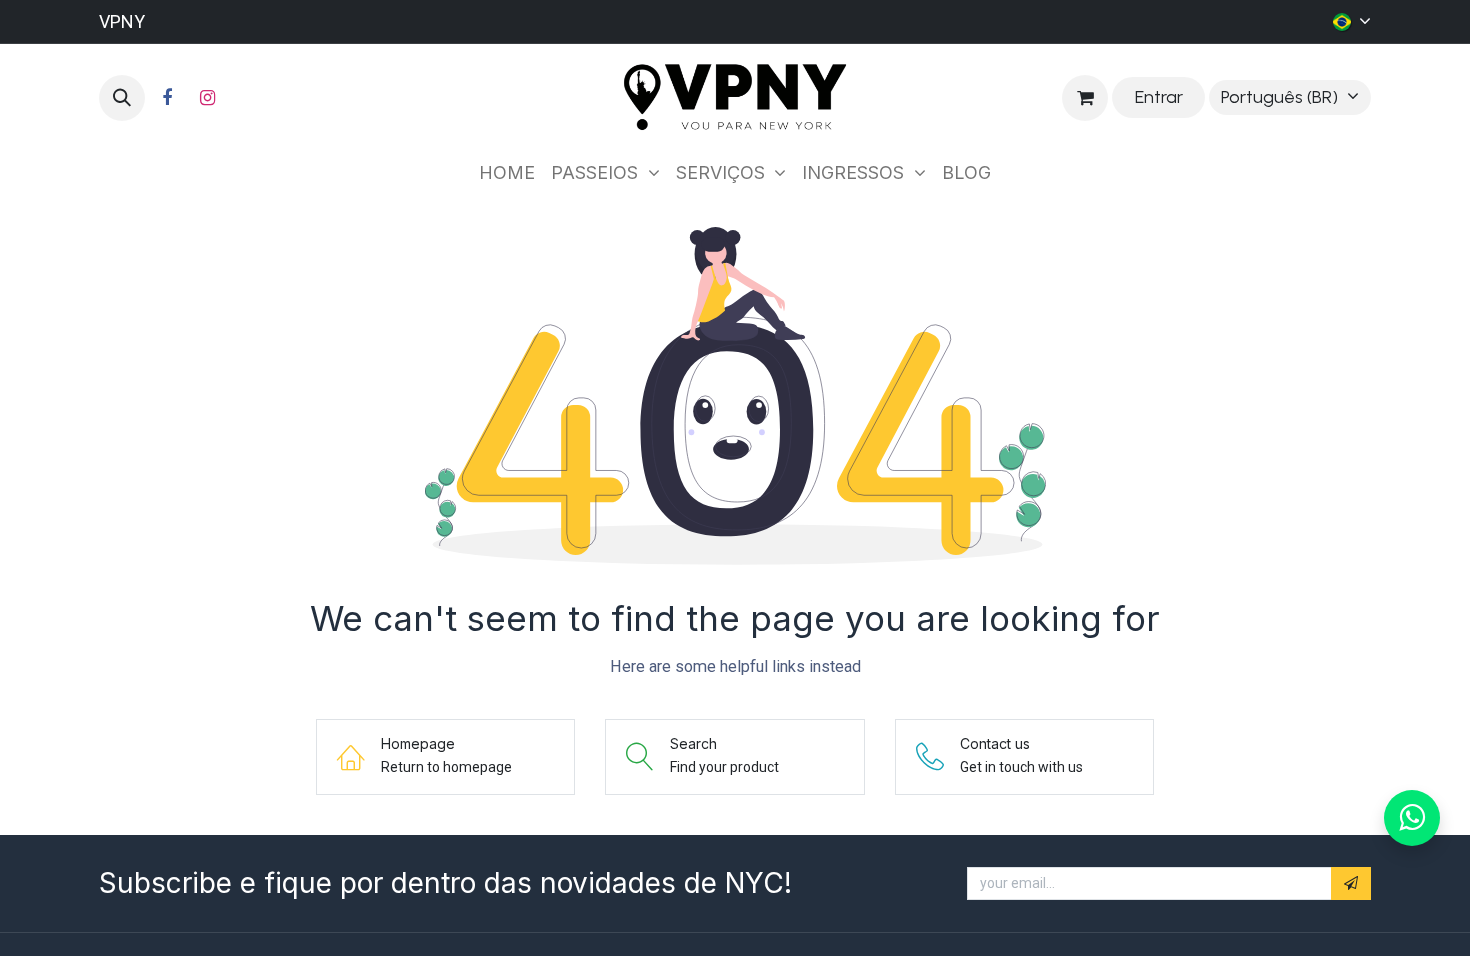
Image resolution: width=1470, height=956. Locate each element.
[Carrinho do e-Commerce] (1085, 98)
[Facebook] (167, 98)
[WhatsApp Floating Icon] (1412, 818)
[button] (122, 98)
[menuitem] (507, 172)
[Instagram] (207, 98)
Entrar (1159, 97)
